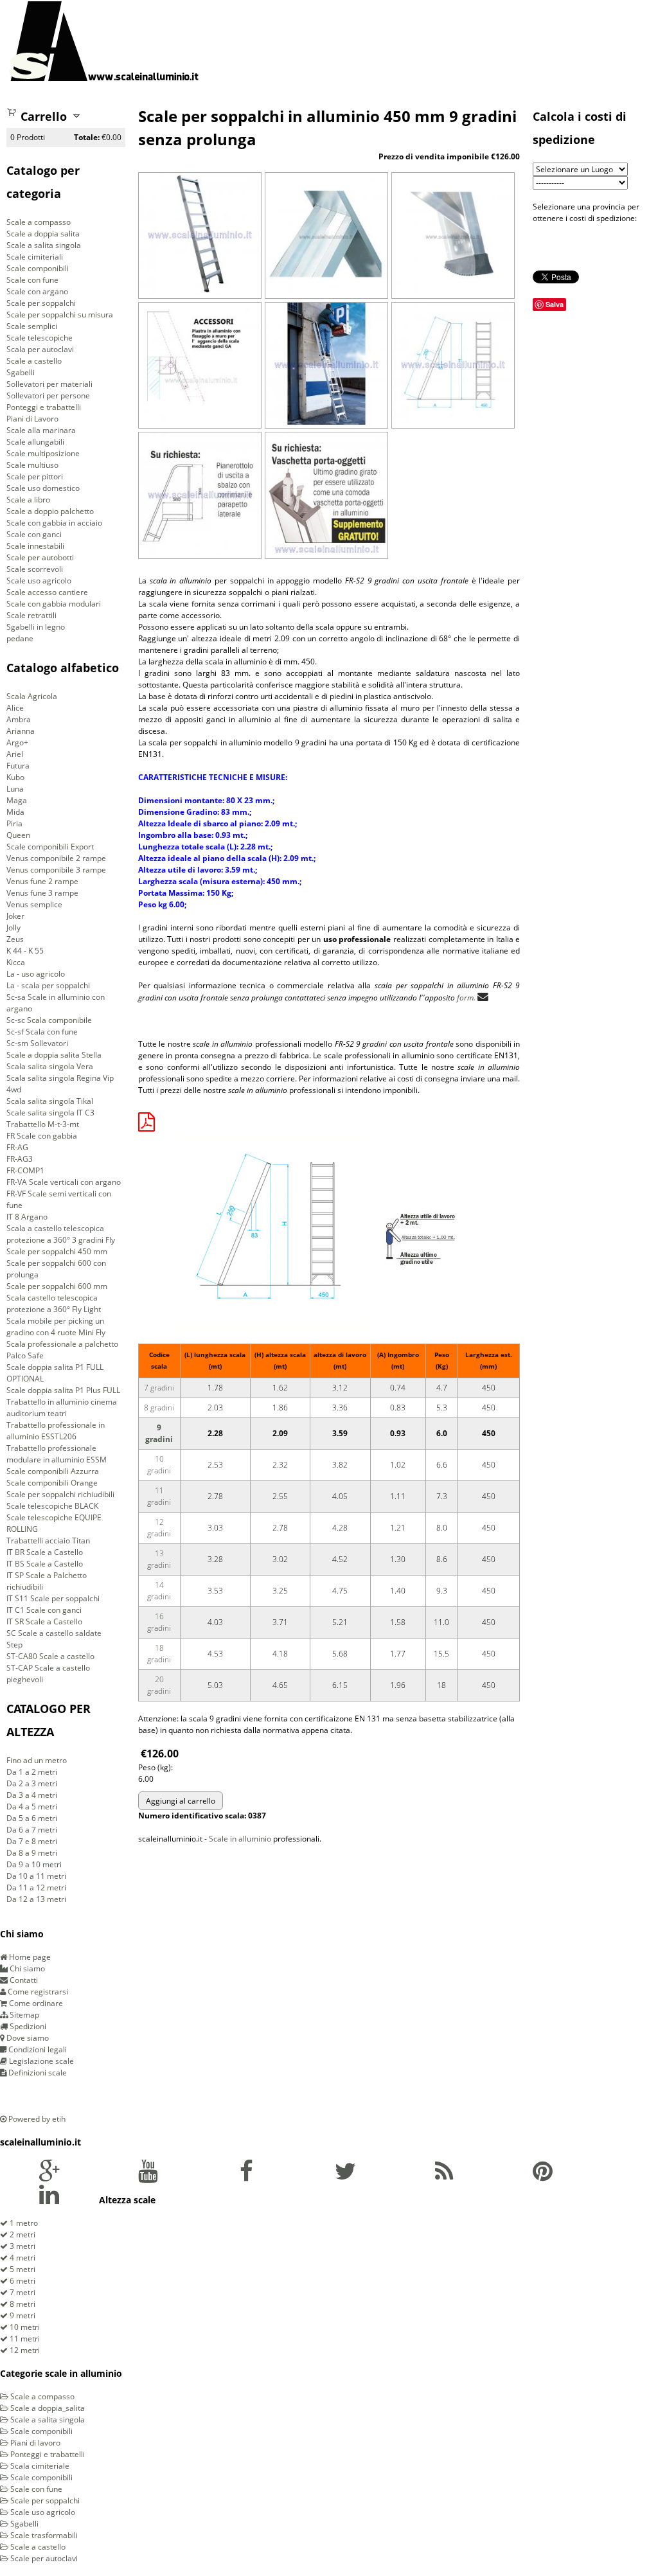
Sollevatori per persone (48, 395)
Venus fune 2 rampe (42, 881)
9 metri (22, 2315)
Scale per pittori (35, 476)
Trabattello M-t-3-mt (43, 1124)
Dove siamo (27, 2038)
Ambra (19, 719)
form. (466, 998)
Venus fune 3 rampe (42, 893)
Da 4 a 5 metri (32, 1807)
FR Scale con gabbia (42, 1136)
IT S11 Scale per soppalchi (53, 1598)
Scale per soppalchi (41, 303)
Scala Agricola (32, 696)
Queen (18, 835)
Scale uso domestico (43, 488)
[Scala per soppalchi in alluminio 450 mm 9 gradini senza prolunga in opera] (326, 422)
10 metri (24, 2327)
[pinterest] (543, 2177)
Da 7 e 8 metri (32, 1841)
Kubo (15, 777)
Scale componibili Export (50, 847)
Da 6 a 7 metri (32, 1830)
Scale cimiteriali (35, 257)
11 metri (24, 2339)
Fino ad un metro (37, 1760)
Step (14, 1645)
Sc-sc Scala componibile (49, 1020)
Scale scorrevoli (35, 569)
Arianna (21, 731)
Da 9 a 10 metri (34, 1864)
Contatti (23, 1980)
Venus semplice (34, 904)
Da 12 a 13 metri (36, 1899)
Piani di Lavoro (32, 419)
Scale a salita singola (44, 245)
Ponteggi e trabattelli (44, 407)
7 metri (22, 2292)
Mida (15, 812)
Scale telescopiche (40, 338)
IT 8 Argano (27, 1217)
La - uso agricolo (36, 974)
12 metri (24, 2350)
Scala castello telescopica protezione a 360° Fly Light (54, 1303)
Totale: (87, 137)
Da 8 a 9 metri (32, 1853)
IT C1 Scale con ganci (44, 1610)
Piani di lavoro (34, 2443)
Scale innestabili (35, 546)
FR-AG (17, 1147)
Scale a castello (34, 361)
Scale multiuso (32, 465)
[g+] (49, 2177)
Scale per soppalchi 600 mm (57, 1286)
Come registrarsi (37, 1992)
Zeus (15, 939)
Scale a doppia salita (43, 234)
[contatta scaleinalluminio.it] (483, 997)
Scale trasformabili (43, 2535)
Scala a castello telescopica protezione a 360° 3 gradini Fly (61, 1234)
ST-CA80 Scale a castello (50, 1656)
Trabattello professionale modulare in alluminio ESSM (57, 1454)
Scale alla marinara (41, 430)
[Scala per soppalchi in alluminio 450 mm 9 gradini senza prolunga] (200, 292)
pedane (20, 638)
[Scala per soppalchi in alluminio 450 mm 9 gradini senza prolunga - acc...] (200, 552)
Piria (14, 823)
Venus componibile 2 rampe (56, 858)
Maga (17, 800)
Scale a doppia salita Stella (54, 1055)
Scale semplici (32, 326)
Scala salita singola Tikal (50, 1101)
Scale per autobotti (40, 557)
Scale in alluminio (240, 1839)
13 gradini (159, 1559)
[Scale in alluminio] (104, 41)
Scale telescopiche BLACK (52, 1506)
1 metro (23, 2223)
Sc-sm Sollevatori (37, 1043)
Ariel (15, 754)
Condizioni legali (37, 2049)
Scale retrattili (31, 615)
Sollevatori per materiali (49, 384)
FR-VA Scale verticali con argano (64, 1182)
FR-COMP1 (25, 1170)
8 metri (22, 2304)
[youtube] (148, 2177)
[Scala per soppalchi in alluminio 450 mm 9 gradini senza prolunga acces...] (200, 422)
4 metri (22, 2258)
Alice (15, 708)
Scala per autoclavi (40, 349)
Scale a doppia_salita (47, 2408)
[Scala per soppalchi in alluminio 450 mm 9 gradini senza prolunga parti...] (326, 292)
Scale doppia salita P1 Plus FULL (63, 1390)
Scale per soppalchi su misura (60, 315)
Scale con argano (37, 291)
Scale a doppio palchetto (50, 511)
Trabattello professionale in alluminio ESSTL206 (56, 1431)
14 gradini (159, 1591)
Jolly (13, 928)
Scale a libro (28, 500)
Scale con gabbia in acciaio (54, 523)
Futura (18, 766)
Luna (15, 789)
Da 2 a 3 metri (32, 1783)
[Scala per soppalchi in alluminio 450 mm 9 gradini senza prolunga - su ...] (326, 552)
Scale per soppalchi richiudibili (60, 1494)
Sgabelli (21, 372)
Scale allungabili (35, 442)
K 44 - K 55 (25, 951)
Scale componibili (38, 268)
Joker (15, 916)
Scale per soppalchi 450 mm (57, 1251)
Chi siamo (26, 1968)
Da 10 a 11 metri (36, 1876)
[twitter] (345, 2177)
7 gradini (159, 1388)
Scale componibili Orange (52, 1483)
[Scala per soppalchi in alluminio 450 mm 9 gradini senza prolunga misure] (453, 422)
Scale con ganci (34, 534)
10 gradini (159, 1465)
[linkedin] (49, 2200)
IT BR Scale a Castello (45, 1552)
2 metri (22, 2234)
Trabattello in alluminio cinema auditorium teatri (62, 1408)
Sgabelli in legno (36, 627)
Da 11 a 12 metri (36, 1888)
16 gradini (159, 1622)
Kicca (16, 962)
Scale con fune (32, 280)
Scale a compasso (39, 222)
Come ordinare (35, 2003)
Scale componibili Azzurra (53, 1471)
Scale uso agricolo (39, 581)
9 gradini (159, 1433)
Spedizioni (27, 2026)
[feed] (444, 2177)
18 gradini (159, 1654)
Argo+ (17, 742)
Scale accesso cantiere (47, 592)
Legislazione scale (40, 2061)
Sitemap (23, 2015)
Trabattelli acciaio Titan (48, 1541)
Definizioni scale (37, 2073)
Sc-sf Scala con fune (42, 1032)
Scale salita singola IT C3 (50, 1113)
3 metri (22, 2246)
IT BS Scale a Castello (45, 1564)
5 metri (22, 2269)
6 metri (22, 2281)
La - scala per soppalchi (48, 985)
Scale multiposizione (43, 453)
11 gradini (159, 1496)
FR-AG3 (20, 1159)
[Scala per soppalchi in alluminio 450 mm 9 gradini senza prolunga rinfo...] (453, 292)
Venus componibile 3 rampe (56, 870)
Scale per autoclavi (43, 2558)
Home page (29, 1957)
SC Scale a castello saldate (54, 1633)
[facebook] (246, 2177)
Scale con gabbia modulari (54, 604)
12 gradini (159, 1528)
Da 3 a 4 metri (32, 1795)
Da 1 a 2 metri (32, 1772)
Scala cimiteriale (39, 2466)
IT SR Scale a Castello (44, 1621)
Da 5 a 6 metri (32, 1818)
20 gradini (159, 1685)
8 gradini (159, 1408)
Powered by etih (36, 2119)
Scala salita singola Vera (50, 1066)
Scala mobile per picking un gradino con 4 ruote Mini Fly (56, 1327)
